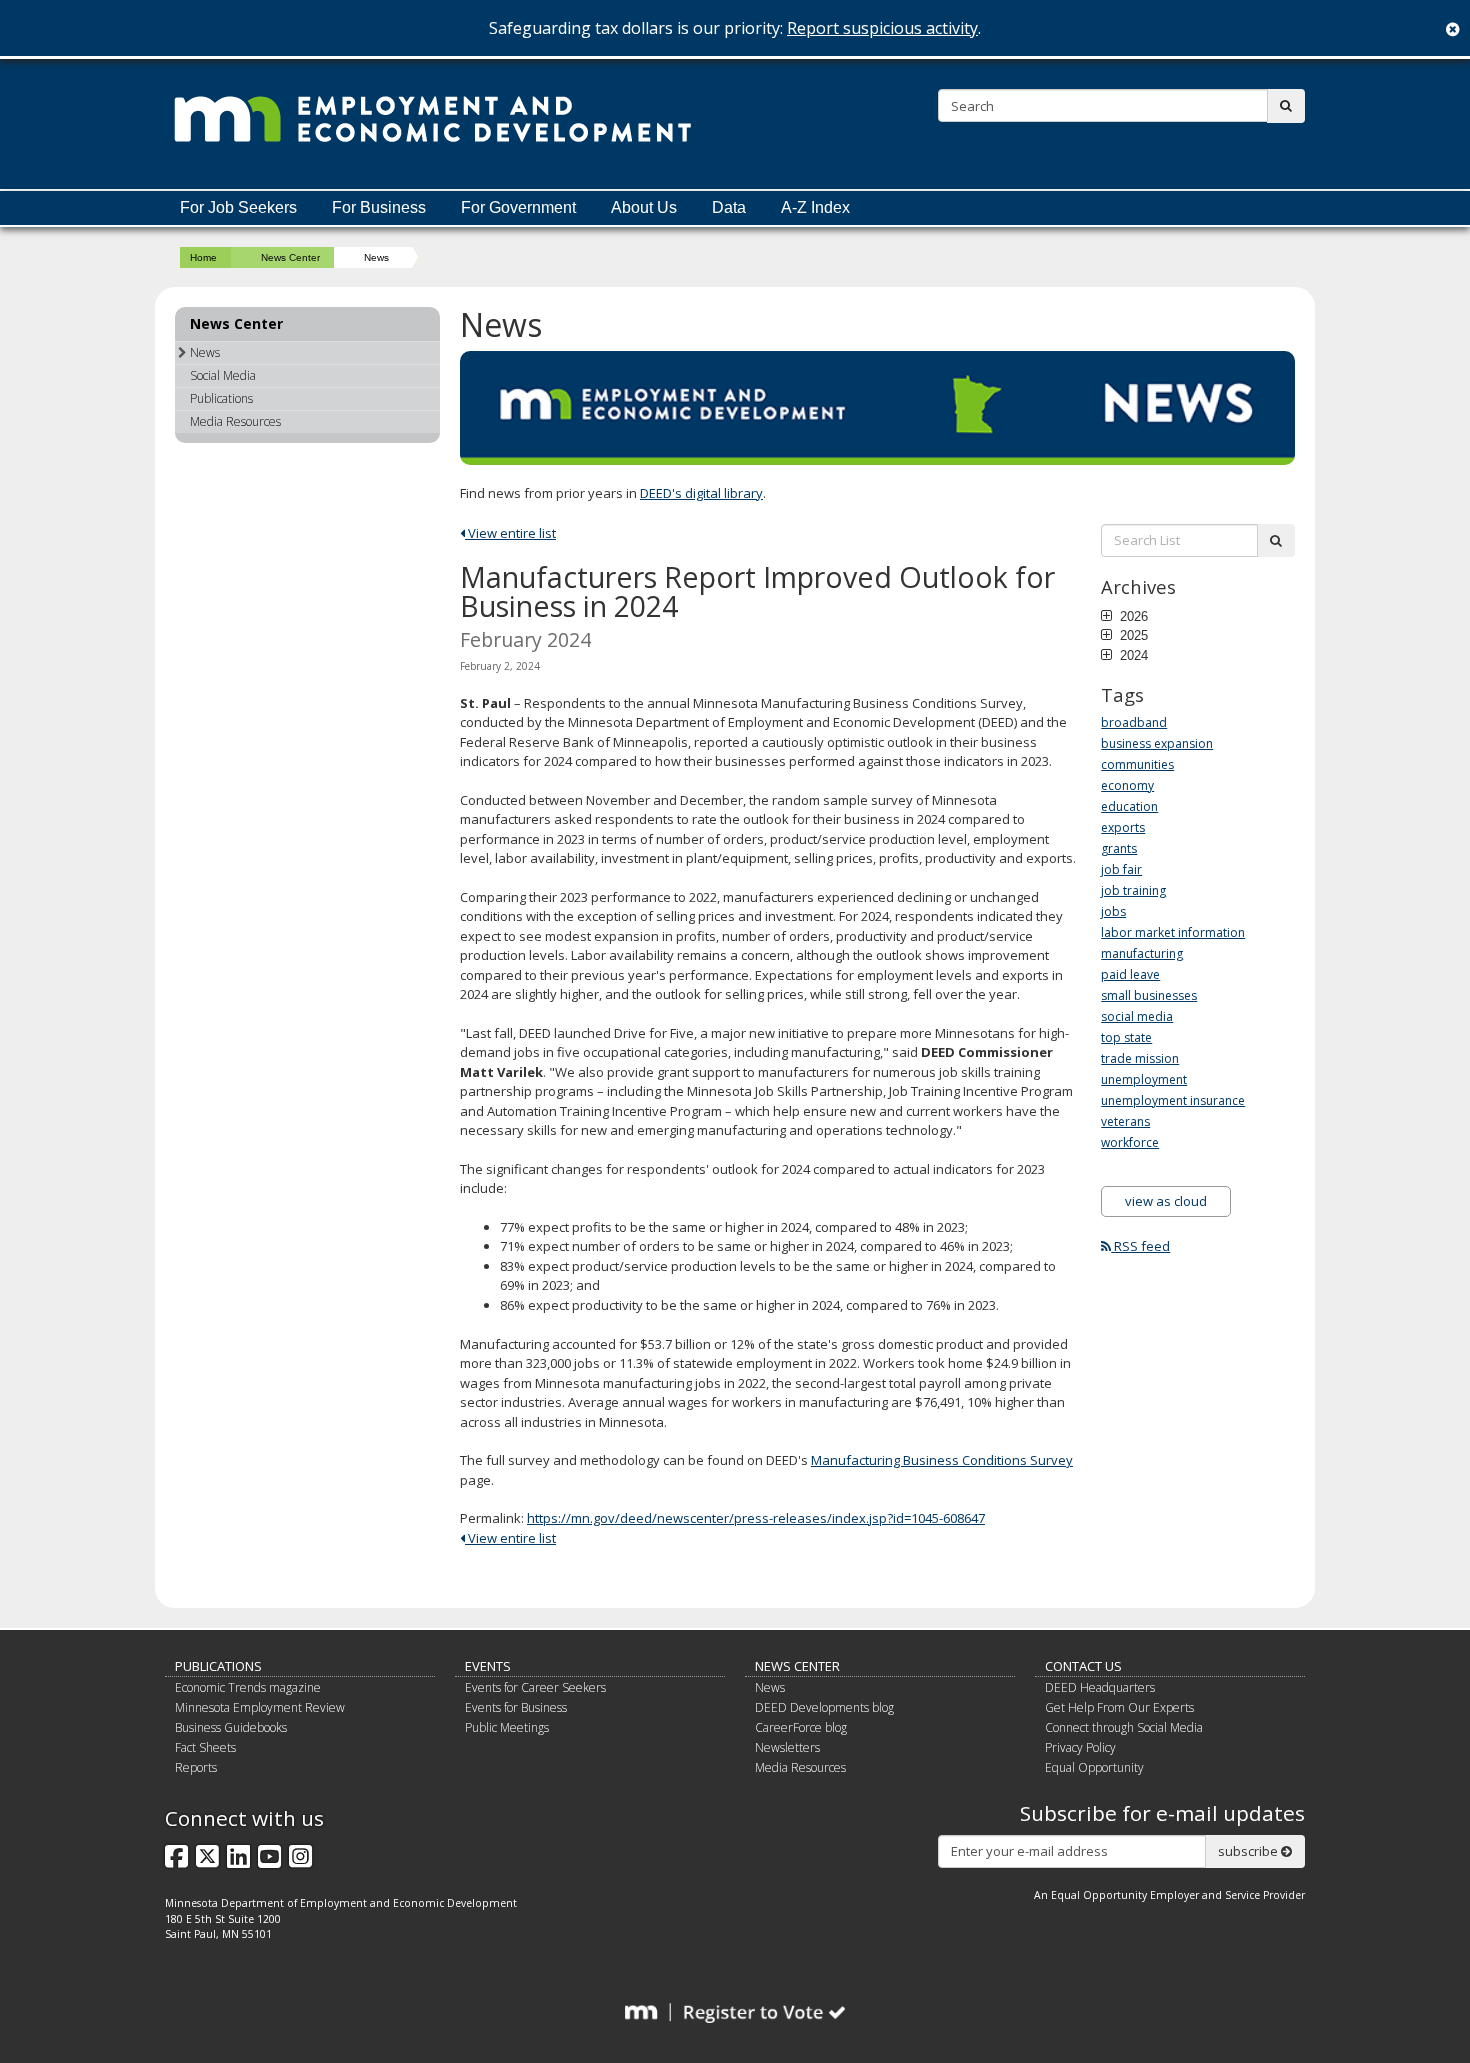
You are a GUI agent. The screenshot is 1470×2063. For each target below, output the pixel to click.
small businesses (1149, 995)
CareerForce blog (801, 1727)
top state (1126, 1037)
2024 (1132, 655)
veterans (1125, 1121)
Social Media (223, 375)
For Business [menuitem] (379, 207)
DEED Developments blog (824, 1707)
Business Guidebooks (231, 1727)
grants (1119, 848)
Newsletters (787, 1747)
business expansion (1157, 743)
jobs (1113, 911)
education (1129, 806)
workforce (1130, 1142)
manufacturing (1142, 953)
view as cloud (1166, 1201)
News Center (290, 257)
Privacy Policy (1080, 1747)
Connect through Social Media (1124, 1727)
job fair (1121, 869)
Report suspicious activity (882, 28)
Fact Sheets (205, 1747)
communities (1137, 764)
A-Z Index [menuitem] (815, 207)
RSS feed (1140, 1246)
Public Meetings (507, 1727)
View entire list (510, 533)
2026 (1132, 616)
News (205, 352)
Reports (196, 1767)
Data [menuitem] (729, 207)
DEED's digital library (701, 493)
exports (1123, 827)
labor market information (1173, 932)
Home (203, 257)
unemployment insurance (1173, 1100)
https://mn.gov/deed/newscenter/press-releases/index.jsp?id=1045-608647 (756, 1518)
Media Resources (235, 421)
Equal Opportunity (1094, 1767)
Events (488, 1666)
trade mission (1140, 1058)
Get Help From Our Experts (1119, 1707)
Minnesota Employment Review (260, 1707)
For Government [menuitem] (518, 207)
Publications (221, 398)
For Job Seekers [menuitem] (238, 207)
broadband (1134, 722)
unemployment (1144, 1079)
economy (1127, 785)
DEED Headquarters (1100, 1687)
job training (1133, 890)
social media (1137, 1016)
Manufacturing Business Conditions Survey (942, 1460)
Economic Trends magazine (248, 1687)
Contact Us (1083, 1666)
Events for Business (516, 1707)
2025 (1132, 635)
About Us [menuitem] (644, 207)
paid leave (1130, 974)
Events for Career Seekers (535, 1687)
